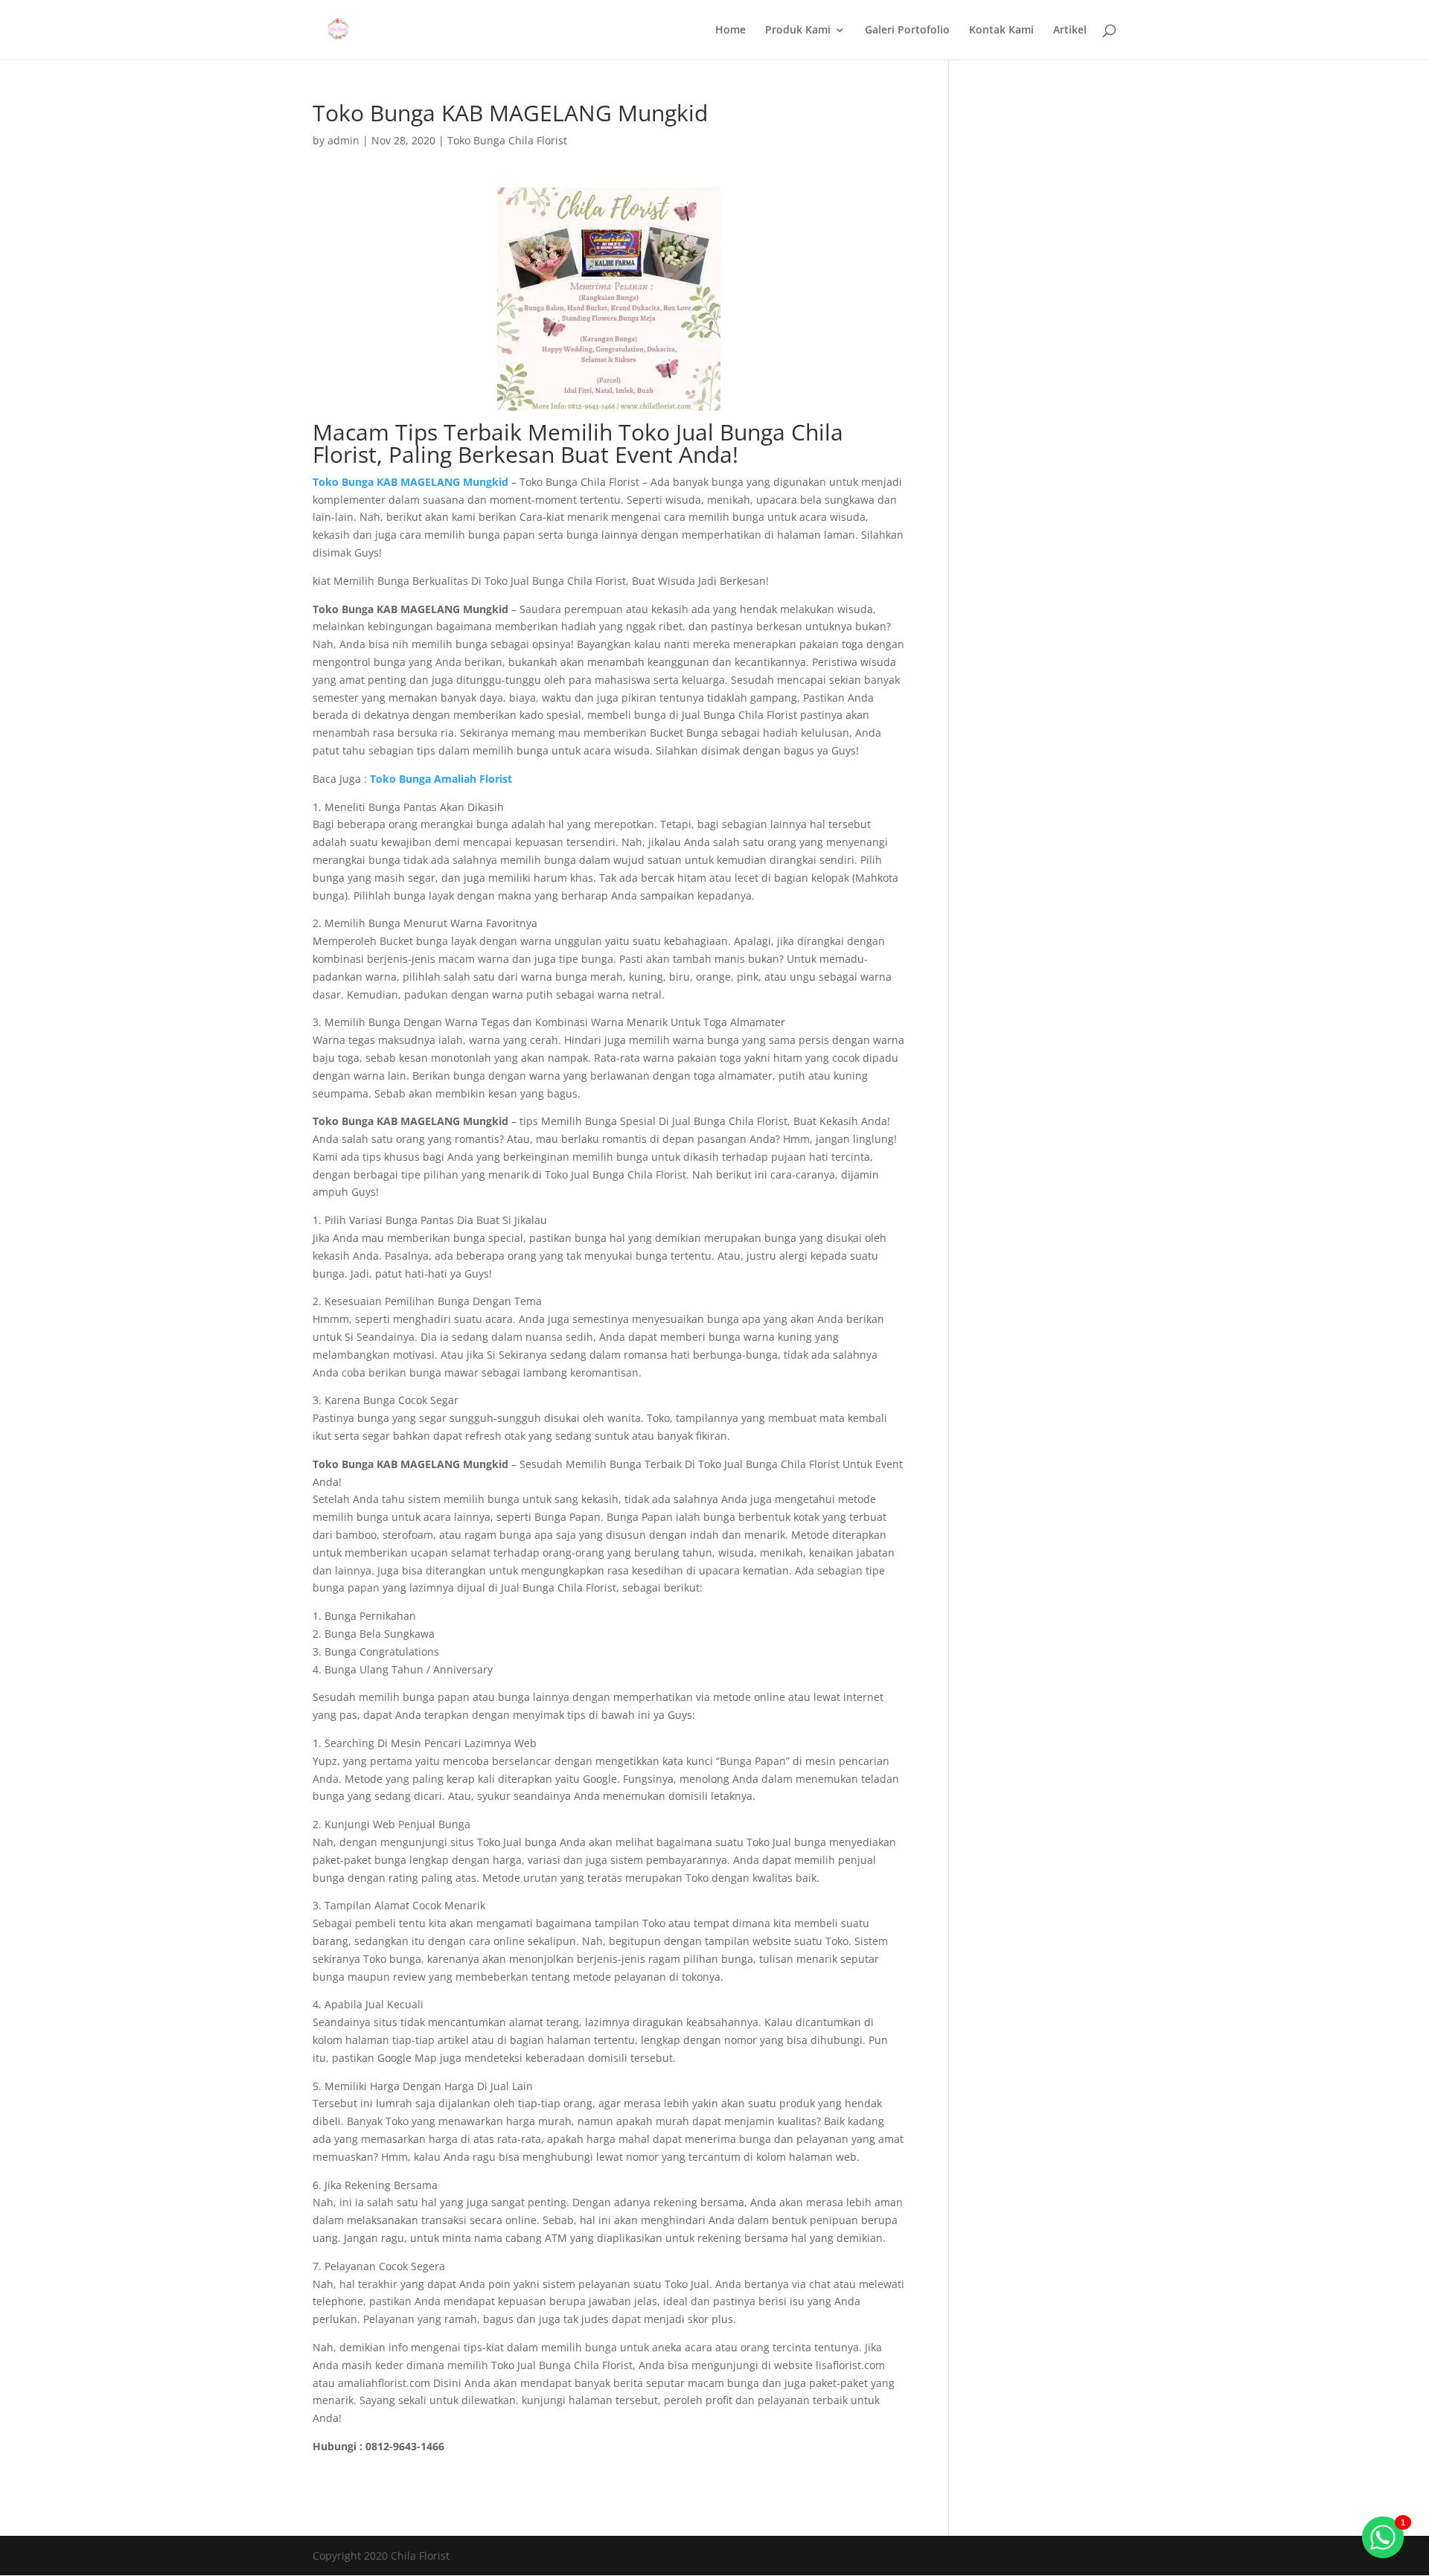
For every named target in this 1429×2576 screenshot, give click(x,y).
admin (343, 140)
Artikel (1070, 31)
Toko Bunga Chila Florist (507, 140)
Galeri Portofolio (907, 31)
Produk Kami (798, 31)
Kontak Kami (1001, 31)
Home (731, 31)
